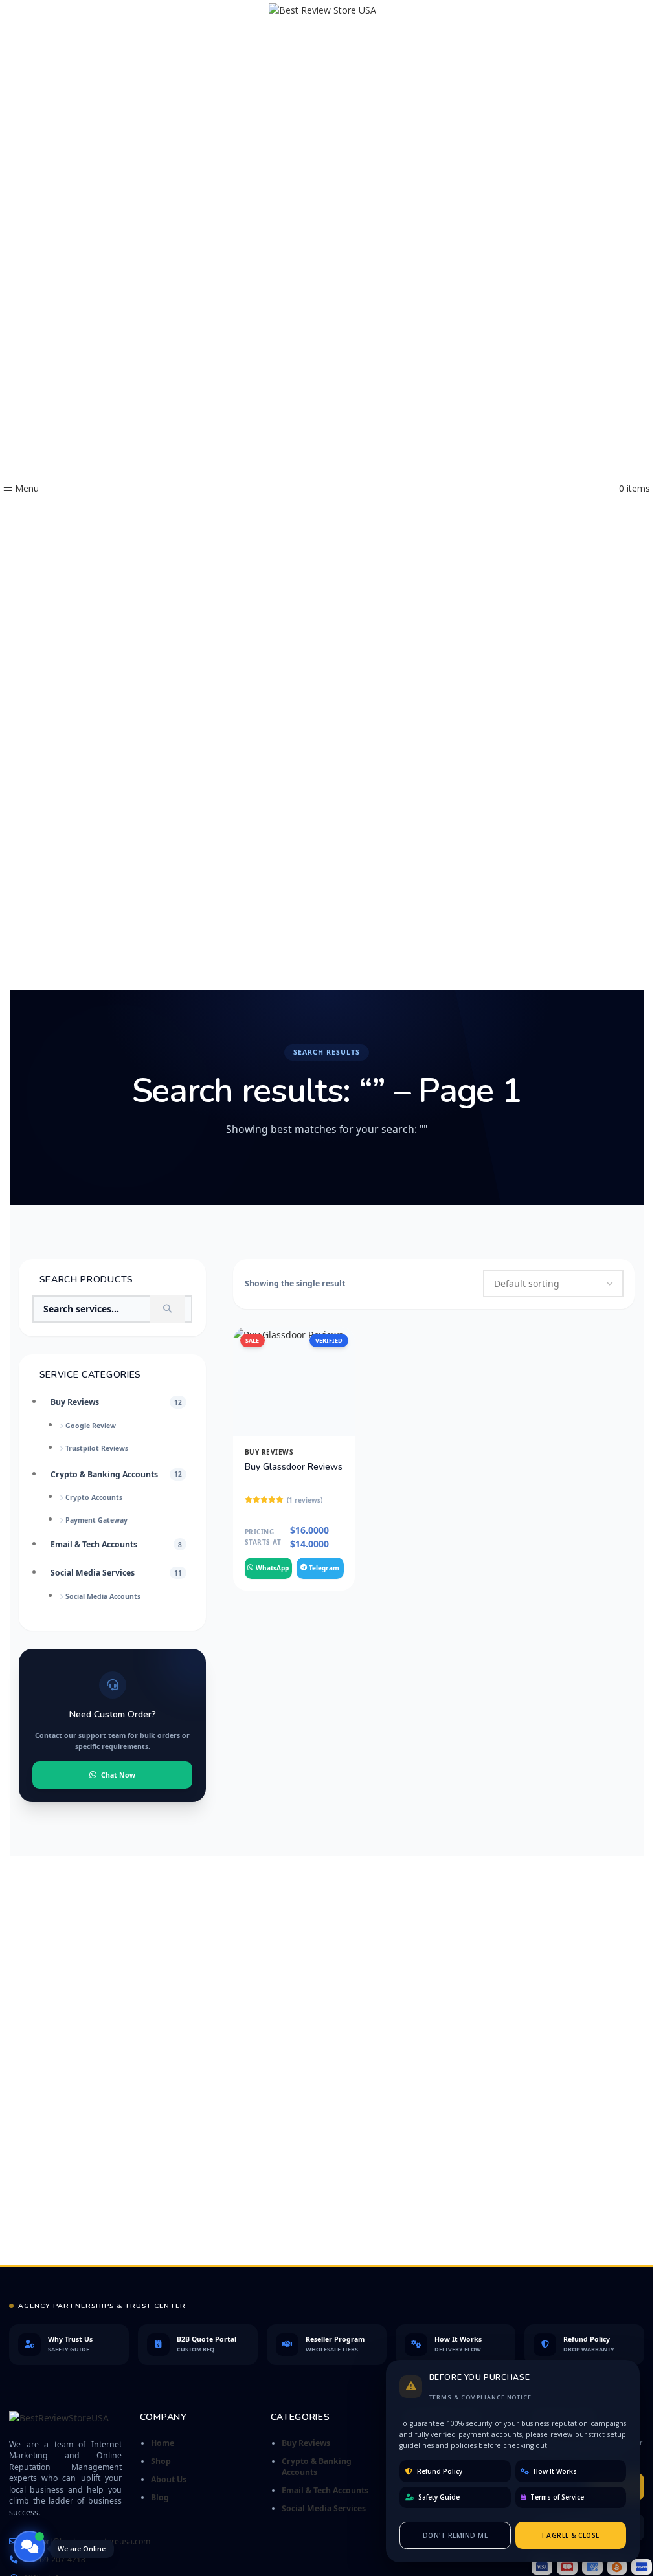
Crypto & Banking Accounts (317, 2467)
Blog (160, 2497)
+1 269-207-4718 (55, 2559)
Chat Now (118, 1775)
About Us (169, 2479)
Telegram (324, 1568)
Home (163, 2443)
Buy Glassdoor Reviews (294, 1467)
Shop (161, 2461)
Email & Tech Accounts (325, 2490)
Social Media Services (324, 2508)
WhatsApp (272, 1568)
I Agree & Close (571, 2535)
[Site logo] (327, 488)
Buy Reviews (269, 1452)
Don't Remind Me (455, 2535)
